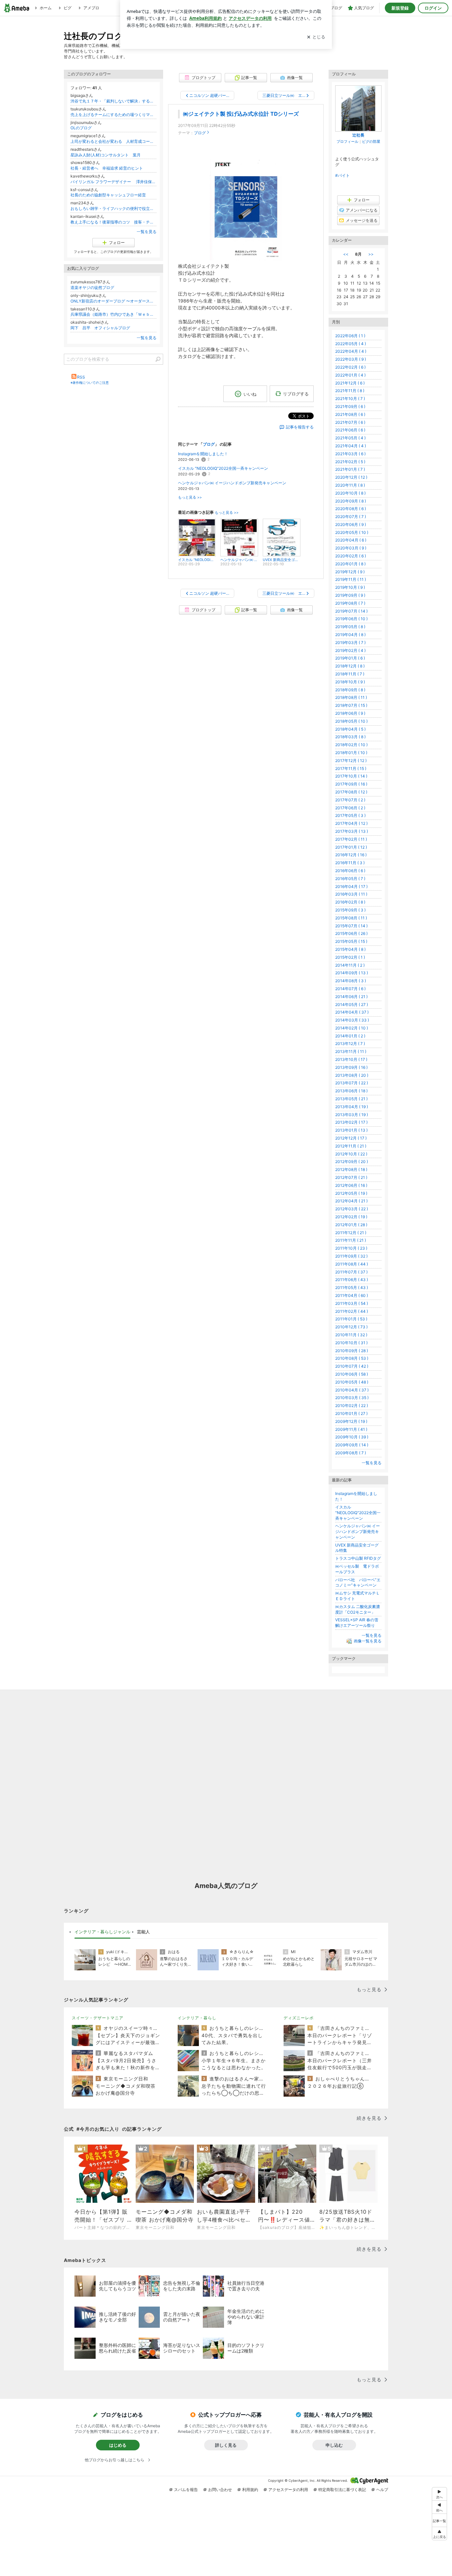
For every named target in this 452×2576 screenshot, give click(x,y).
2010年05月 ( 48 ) (352, 1382)
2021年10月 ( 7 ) (350, 399)
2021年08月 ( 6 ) (350, 414)
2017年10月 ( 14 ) (351, 776)
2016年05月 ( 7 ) (350, 879)
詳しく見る (226, 2445)
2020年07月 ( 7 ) (351, 517)
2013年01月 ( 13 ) (351, 1130)
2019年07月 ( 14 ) (351, 611)
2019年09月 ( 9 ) (350, 595)
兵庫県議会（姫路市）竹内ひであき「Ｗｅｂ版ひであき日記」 (113, 314)
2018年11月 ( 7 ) (350, 674)
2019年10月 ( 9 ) (350, 587)
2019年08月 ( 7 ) (350, 603)
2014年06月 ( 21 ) (351, 997)
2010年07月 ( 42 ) (352, 1366)
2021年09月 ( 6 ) (350, 406)
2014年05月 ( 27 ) (352, 1005)
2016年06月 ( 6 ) (350, 871)
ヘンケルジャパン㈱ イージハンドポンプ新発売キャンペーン (232, 483)
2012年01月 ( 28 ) (351, 1225)
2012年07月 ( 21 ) (351, 1177)
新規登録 (400, 8)
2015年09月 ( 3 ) (350, 910)
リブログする (296, 394)
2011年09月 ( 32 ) (351, 1256)
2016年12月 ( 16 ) (351, 855)
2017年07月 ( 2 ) (350, 800)
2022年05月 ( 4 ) (351, 344)
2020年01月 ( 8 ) (350, 564)
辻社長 (358, 135)
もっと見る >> (190, 497)
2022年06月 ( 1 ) (350, 336)
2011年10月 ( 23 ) (351, 1248)
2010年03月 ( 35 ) (352, 1398)
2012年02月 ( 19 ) (351, 1217)
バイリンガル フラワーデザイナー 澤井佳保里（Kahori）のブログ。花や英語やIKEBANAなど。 (113, 182)
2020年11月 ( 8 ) (350, 485)
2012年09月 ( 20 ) (352, 1162)
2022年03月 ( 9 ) (351, 359)
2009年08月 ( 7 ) (351, 1453)
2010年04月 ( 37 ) (352, 1390)
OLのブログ (81, 128)
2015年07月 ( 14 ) (351, 926)
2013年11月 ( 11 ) (351, 1051)
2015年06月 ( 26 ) (351, 933)
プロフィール (347, 141)
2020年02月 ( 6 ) (351, 556)
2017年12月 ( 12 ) (351, 761)
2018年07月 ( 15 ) (351, 705)
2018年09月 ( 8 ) (350, 690)
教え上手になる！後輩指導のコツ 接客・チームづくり (113, 222)
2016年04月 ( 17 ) (351, 886)
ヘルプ (382, 2490)
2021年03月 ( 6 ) (350, 454)
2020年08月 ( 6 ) (351, 509)
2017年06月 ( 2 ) (350, 808)
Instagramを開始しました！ (203, 454)
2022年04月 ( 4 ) (351, 351)
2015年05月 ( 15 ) (351, 941)
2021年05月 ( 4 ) (350, 438)
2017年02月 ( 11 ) (351, 839)
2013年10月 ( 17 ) (351, 1059)
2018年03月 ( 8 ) (350, 737)
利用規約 (250, 2490)
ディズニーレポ (299, 2018)
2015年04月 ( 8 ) (350, 949)
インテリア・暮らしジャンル (102, 1932)
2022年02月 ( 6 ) (350, 367)
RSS (81, 377)
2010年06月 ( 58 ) (352, 1374)
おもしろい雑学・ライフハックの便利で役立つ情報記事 (113, 208)
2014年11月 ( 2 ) (350, 965)
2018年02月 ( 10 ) (351, 745)
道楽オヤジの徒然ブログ (92, 287)
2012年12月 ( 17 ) (351, 1138)
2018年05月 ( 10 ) (351, 721)
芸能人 (143, 1932)
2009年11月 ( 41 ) (351, 1429)
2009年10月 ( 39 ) (352, 1437)
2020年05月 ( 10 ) (352, 532)
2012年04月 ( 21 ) (351, 1201)
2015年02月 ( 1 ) (350, 957)
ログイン (433, 8)
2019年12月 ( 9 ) (350, 572)
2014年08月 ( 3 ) (351, 981)
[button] (439, 2534)
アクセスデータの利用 (288, 2490)
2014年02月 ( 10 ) (352, 1028)
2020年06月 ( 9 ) (351, 524)
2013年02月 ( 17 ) (351, 1122)
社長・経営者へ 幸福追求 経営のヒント (107, 168)
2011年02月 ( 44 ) (352, 1311)
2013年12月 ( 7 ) (350, 1044)
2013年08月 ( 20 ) (352, 1075)
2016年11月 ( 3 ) (350, 863)
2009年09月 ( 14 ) (352, 1445)
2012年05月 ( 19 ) (351, 1193)
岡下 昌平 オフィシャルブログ (100, 328)
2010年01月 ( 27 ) (351, 1413)
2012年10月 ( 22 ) (351, 1154)
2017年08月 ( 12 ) (351, 792)
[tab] (102, 1932)
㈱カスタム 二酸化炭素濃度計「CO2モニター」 (358, 1609)
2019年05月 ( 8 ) (350, 627)
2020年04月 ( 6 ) (351, 540)
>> (371, 254)
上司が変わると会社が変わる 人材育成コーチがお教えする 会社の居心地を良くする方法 (113, 141)
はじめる (118, 2445)
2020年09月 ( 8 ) (351, 501)
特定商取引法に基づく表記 (342, 2490)
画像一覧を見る (368, 1641)
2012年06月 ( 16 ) (351, 1185)
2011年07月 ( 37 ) (351, 1272)
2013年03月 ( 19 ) (352, 1115)
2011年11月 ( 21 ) (351, 1240)
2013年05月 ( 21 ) (351, 1099)
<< (346, 254)
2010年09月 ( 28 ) (352, 1351)
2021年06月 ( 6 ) (350, 430)
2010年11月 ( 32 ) (351, 1335)
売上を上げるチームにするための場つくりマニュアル (113, 115)
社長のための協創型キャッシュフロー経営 (108, 195)
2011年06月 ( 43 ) (352, 1280)
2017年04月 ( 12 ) (351, 823)
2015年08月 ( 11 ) (351, 918)
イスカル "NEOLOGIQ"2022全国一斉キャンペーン (223, 468)
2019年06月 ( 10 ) (351, 619)
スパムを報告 (186, 2490)
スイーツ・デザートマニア (98, 2018)
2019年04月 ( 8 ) (350, 635)
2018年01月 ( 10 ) (351, 753)
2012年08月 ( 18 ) (351, 1169)
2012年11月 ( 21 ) (351, 1146)
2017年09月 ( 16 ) (351, 784)
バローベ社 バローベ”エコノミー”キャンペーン (358, 1583)
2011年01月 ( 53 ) (351, 1319)
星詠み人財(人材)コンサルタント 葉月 (106, 155)
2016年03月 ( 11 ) (351, 894)
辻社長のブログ (93, 36)
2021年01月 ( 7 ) (350, 469)
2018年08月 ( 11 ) (351, 697)
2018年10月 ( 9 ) (350, 682)
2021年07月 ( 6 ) (350, 422)
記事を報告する (300, 427)
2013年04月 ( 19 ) (352, 1107)
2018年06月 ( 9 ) (350, 713)
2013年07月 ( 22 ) (352, 1083)
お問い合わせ (220, 2490)
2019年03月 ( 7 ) (350, 643)
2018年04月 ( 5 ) (350, 729)
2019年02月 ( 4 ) (350, 650)
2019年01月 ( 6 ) (350, 658)
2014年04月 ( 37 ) (352, 1012)
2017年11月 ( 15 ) (351, 768)
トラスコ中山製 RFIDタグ (358, 1558)
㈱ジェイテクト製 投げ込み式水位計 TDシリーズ (241, 114)
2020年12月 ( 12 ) (351, 477)
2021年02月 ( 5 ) (350, 462)
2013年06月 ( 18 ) (351, 1091)
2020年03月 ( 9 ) (351, 548)
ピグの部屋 (371, 141)
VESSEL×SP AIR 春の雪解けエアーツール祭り (357, 1623)
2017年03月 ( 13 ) (352, 831)
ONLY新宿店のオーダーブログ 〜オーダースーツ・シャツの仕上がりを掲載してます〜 (113, 301)
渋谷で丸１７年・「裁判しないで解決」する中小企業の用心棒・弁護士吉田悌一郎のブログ (113, 101)
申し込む (334, 2445)
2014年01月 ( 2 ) (350, 1036)
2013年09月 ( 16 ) (351, 1067)
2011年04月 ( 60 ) (352, 1295)
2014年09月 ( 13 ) (352, 973)
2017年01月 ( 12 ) (351, 847)
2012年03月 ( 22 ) (352, 1209)
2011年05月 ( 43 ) (352, 1288)
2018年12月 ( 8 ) (350, 666)
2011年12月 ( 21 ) (351, 1233)
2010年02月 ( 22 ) (352, 1406)
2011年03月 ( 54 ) (352, 1303)
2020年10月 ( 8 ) (350, 493)
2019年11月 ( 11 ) (351, 579)
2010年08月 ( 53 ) (352, 1358)
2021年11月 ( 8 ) (350, 391)
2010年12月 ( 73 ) (351, 1327)
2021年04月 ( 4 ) (351, 446)
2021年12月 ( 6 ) (350, 383)
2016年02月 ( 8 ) (350, 902)
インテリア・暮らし (197, 2018)
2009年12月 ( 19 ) (351, 1421)
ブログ (200, 133)
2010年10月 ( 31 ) (351, 1343)
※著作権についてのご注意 (90, 382)
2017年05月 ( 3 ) (350, 815)
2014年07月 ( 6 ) (350, 989)
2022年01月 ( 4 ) (350, 375)
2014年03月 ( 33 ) (352, 1020)
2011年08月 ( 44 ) (352, 1264)
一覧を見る (147, 232)
